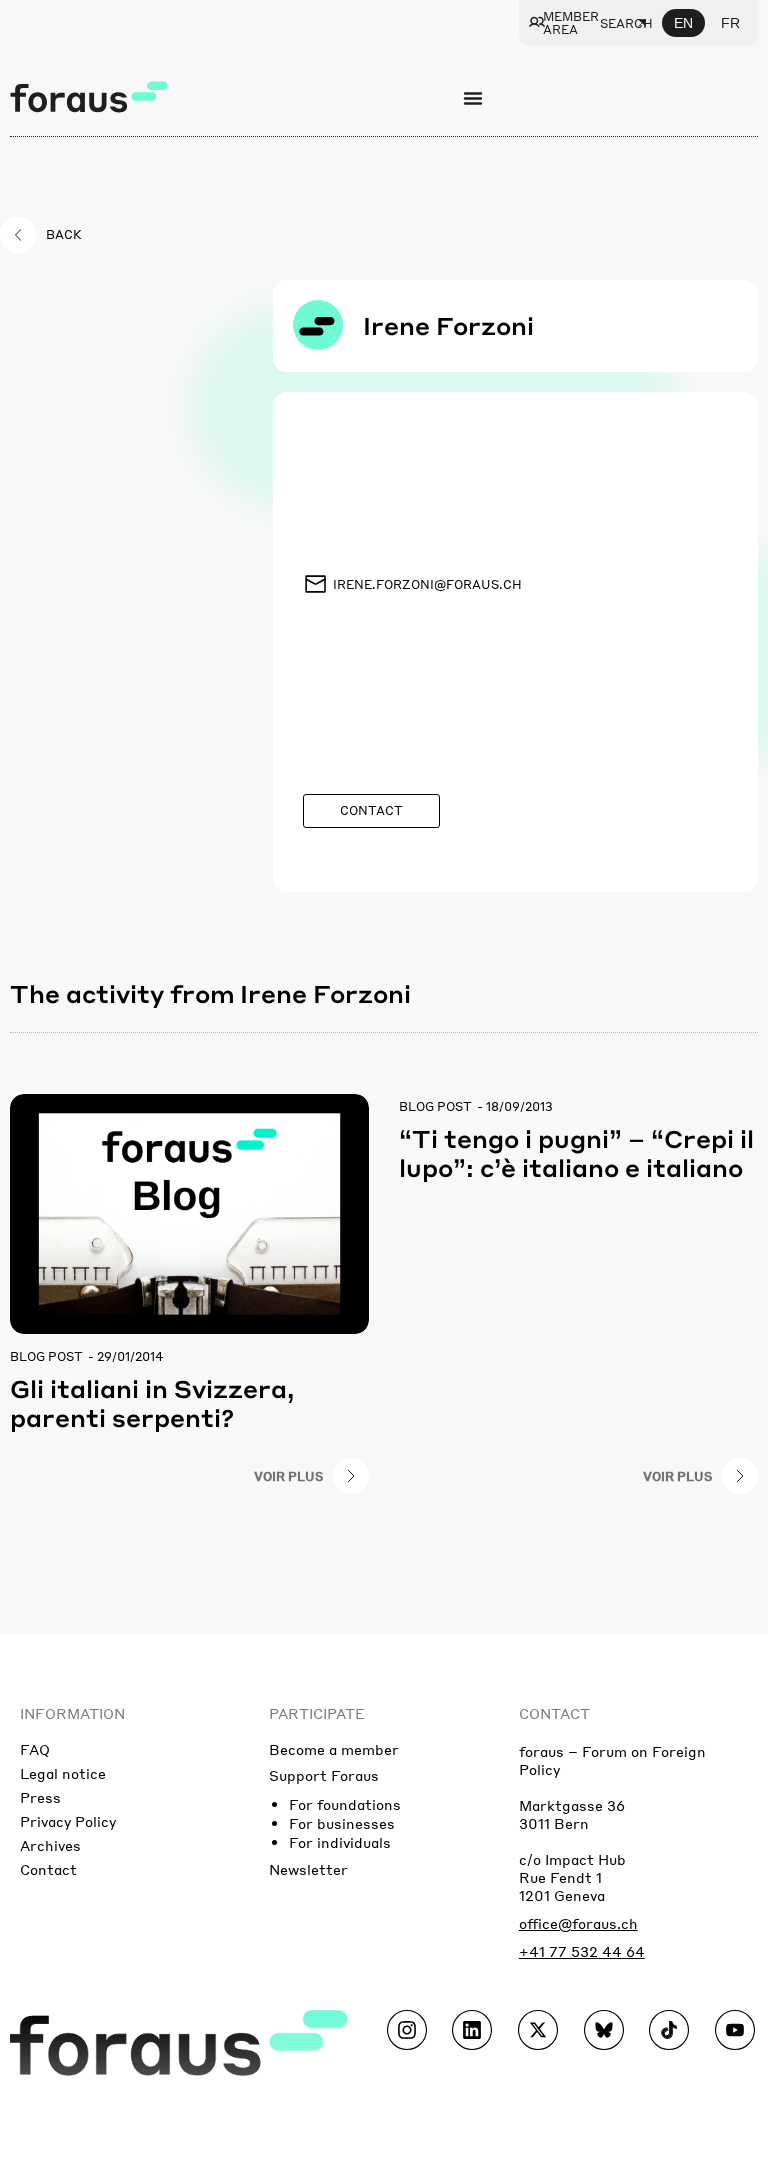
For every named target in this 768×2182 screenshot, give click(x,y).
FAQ (35, 1749)
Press (40, 1797)
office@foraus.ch (578, 1923)
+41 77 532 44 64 (582, 1951)
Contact (48, 1869)
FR (730, 23)
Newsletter (308, 1869)
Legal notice (63, 1773)
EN (683, 23)
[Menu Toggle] (473, 98)
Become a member (334, 1749)
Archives (50, 1845)
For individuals (340, 1842)
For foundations (345, 1804)
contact (554, 1713)
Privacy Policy (68, 1821)
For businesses (342, 1823)
